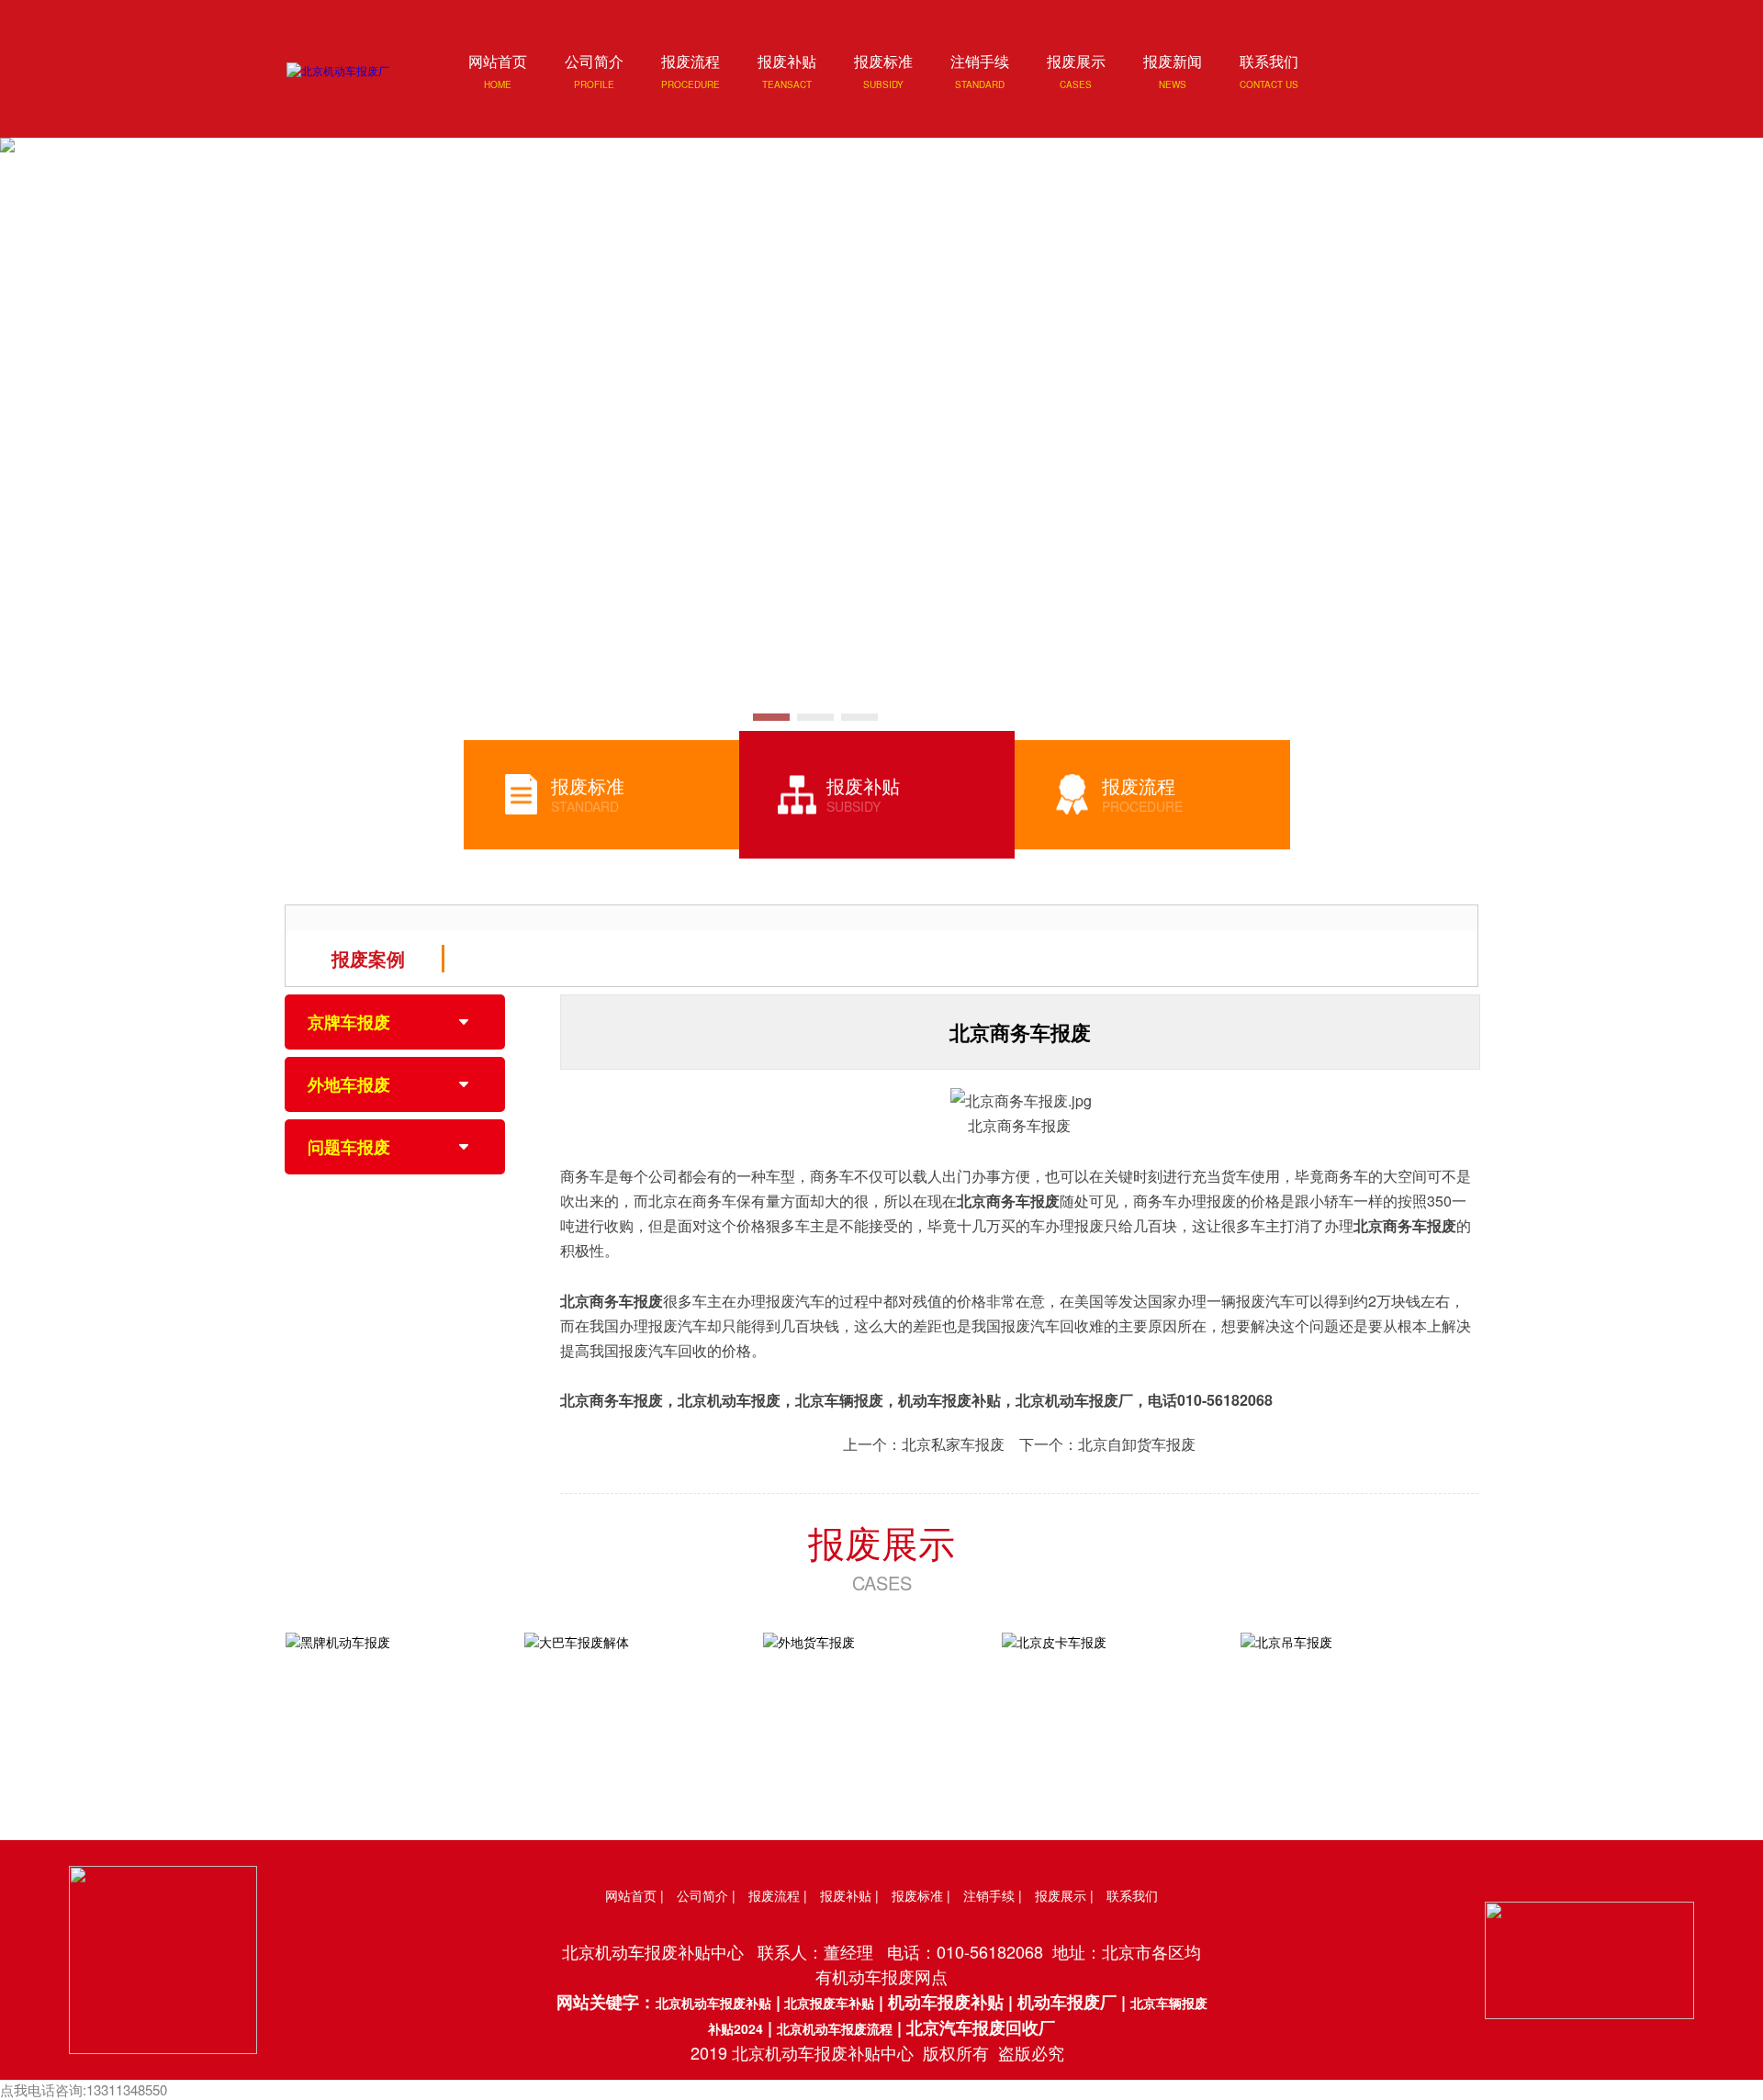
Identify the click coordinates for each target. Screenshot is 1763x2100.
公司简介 (702, 1895)
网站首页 (631, 1895)
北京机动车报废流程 (835, 2028)
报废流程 (774, 1895)
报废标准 (917, 1895)
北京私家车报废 (953, 1444)
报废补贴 (846, 1895)
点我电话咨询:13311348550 (84, 2089)
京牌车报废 (349, 1022)
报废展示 (881, 1541)
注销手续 (989, 1895)
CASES (882, 1583)
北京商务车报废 (1008, 1201)
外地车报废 (349, 1084)
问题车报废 (349, 1147)
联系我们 (1132, 1895)
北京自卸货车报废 (1137, 1444)
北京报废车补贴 (827, 2003)
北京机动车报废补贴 (713, 2003)
